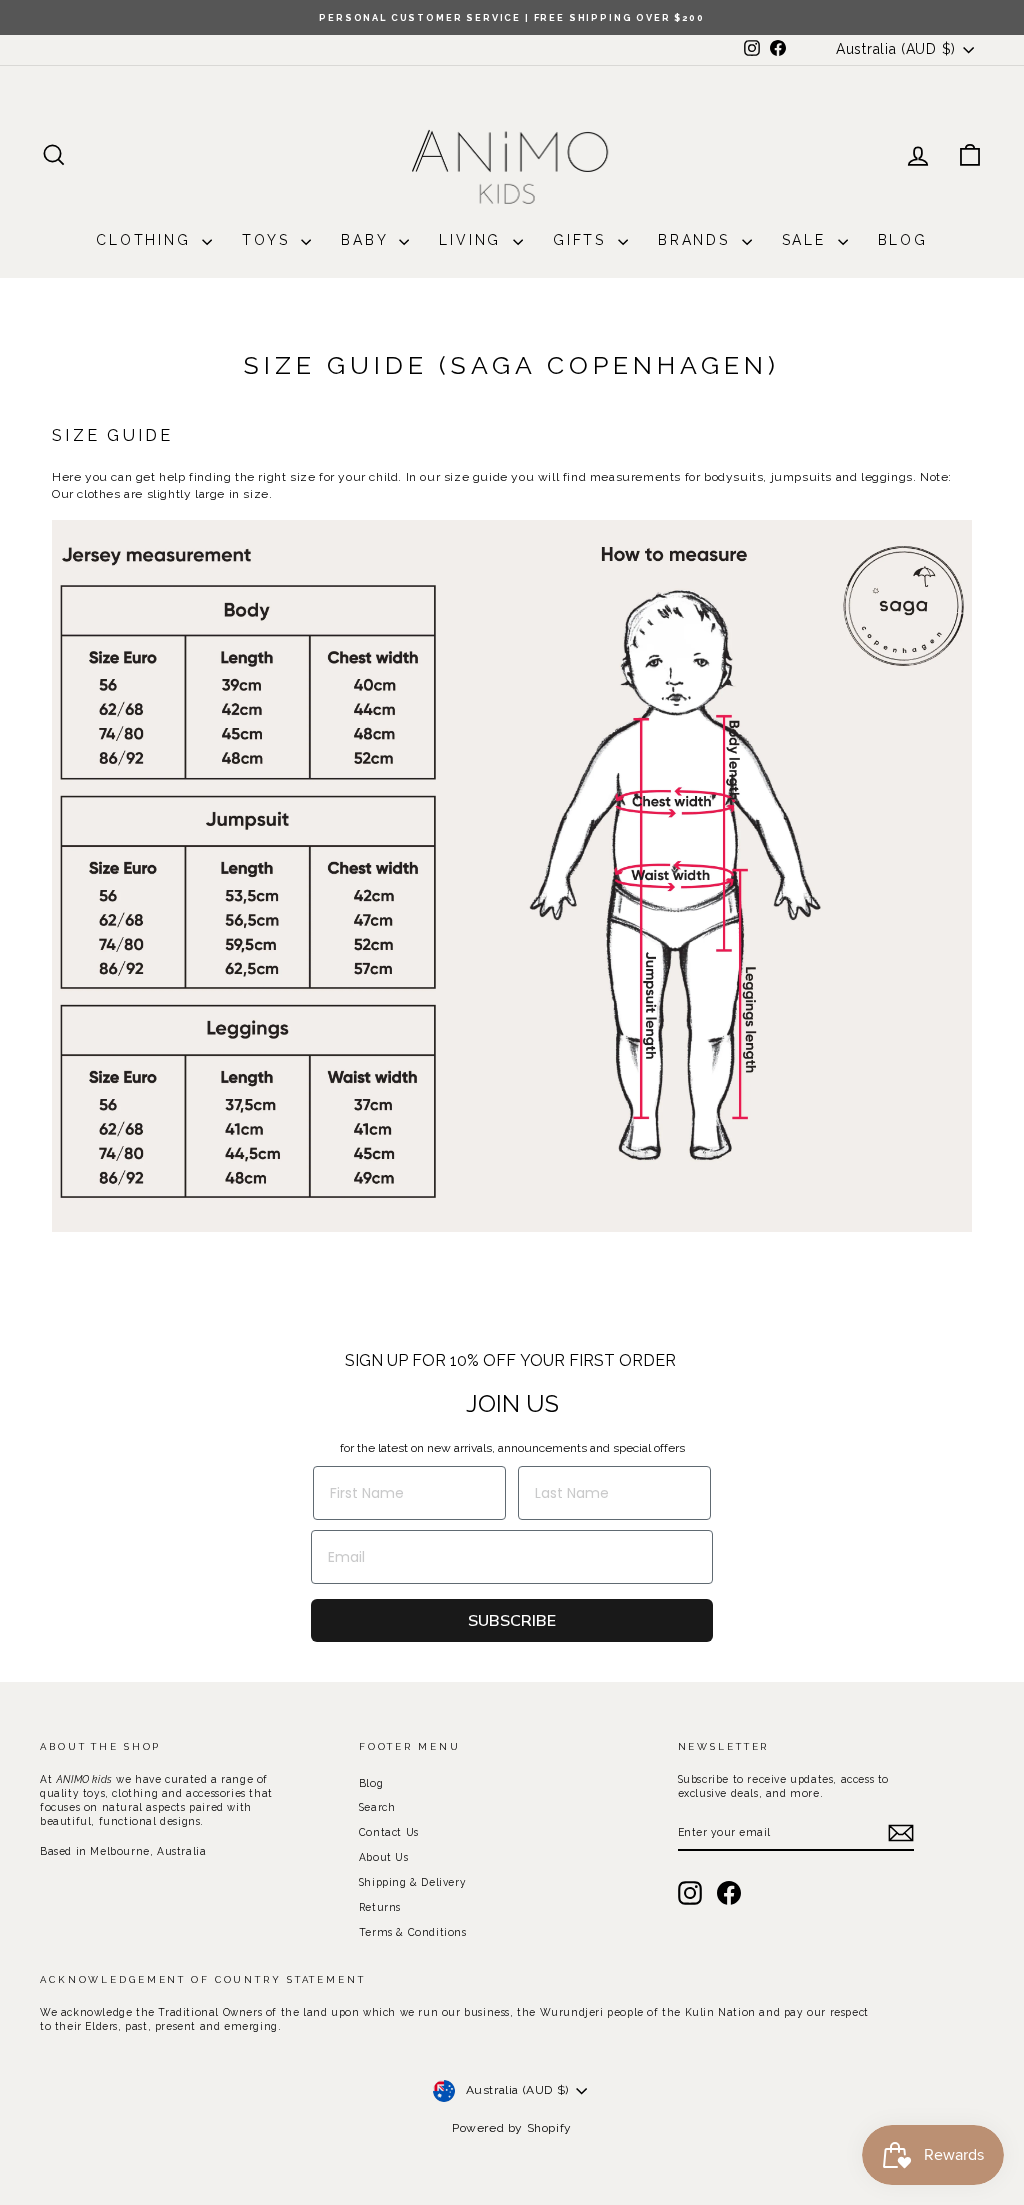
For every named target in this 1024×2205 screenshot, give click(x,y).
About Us (384, 1857)
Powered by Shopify (512, 2128)
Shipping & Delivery (412, 1882)
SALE (807, 240)
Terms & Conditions (413, 1932)
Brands (697, 240)
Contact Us (389, 1832)
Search (377, 1807)
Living (473, 240)
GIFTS (583, 240)
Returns (380, 1907)
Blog (903, 240)
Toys (269, 240)
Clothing (146, 240)
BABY (367, 240)
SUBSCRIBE (512, 1621)
